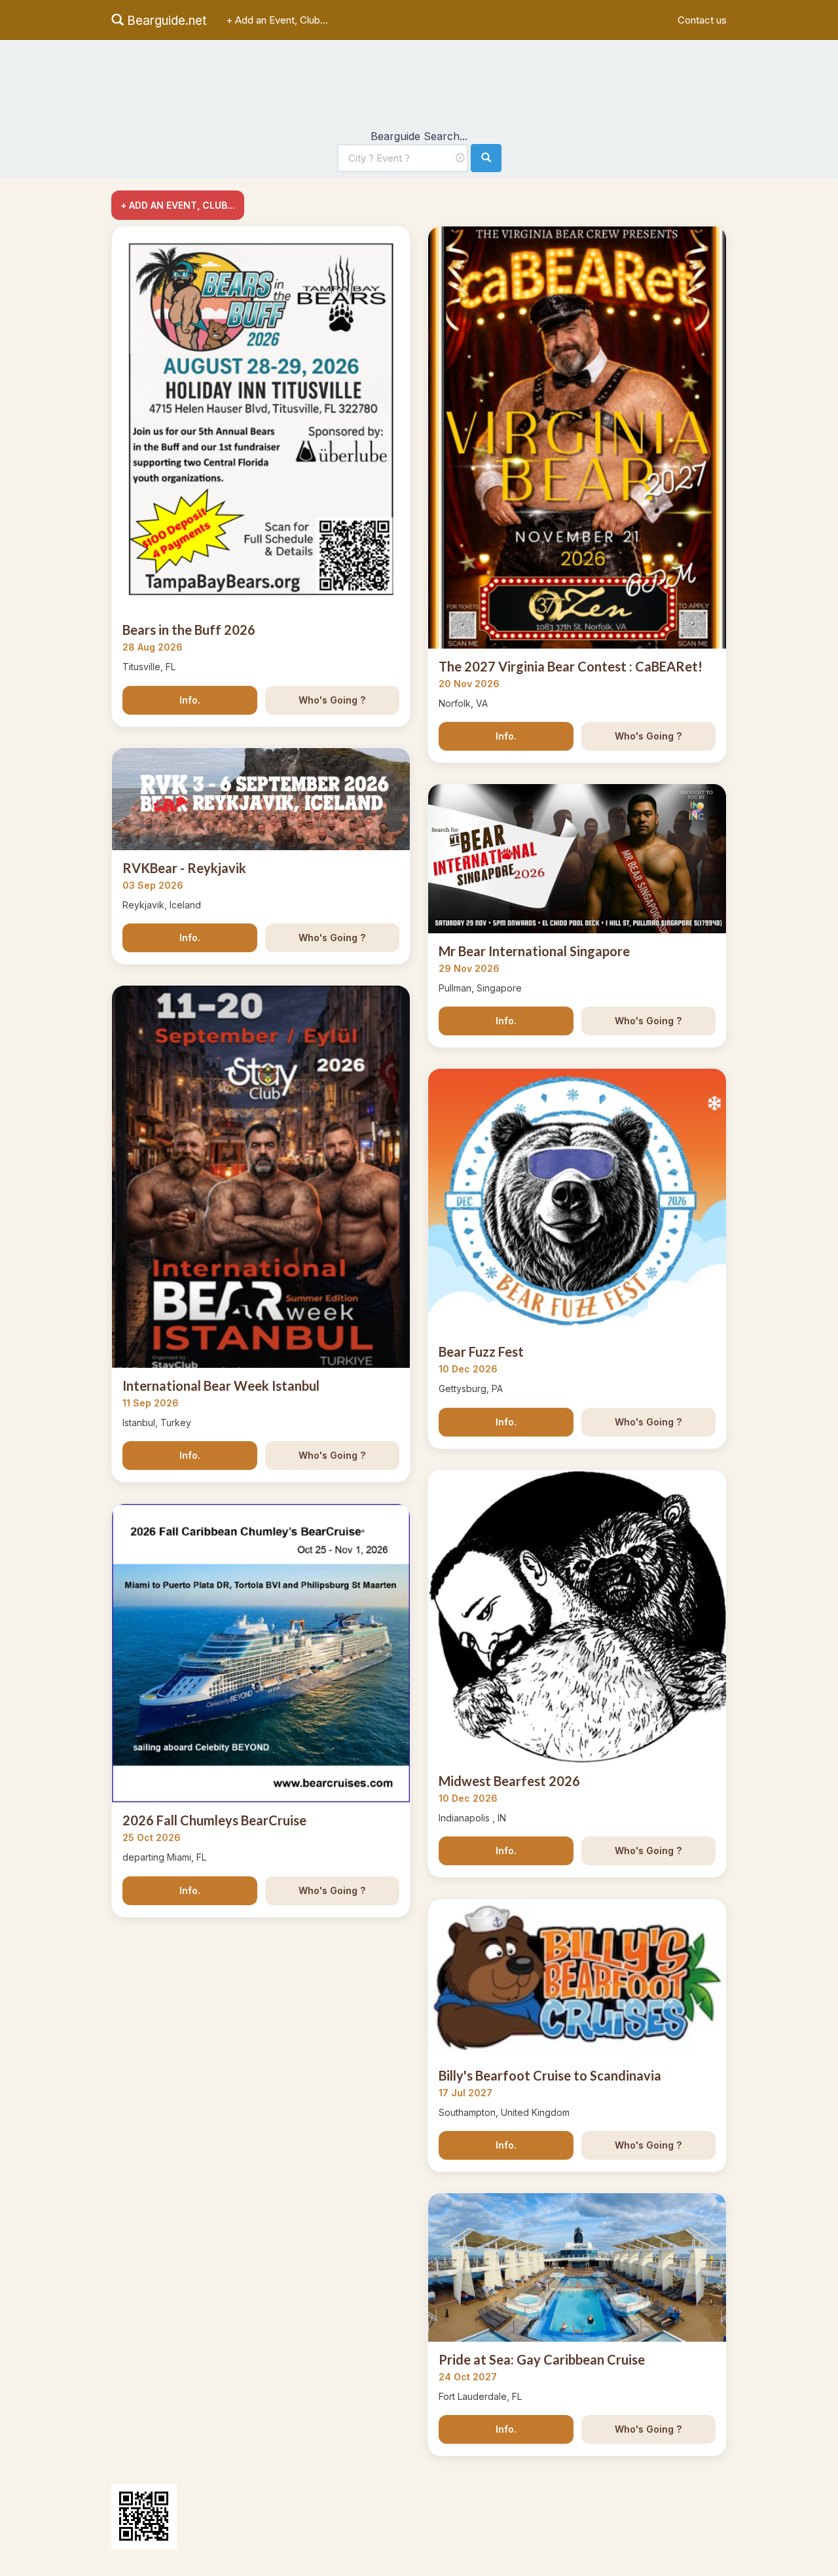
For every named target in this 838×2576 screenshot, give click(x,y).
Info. (190, 700)
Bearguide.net (165, 21)
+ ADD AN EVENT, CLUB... (178, 205)
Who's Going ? (332, 700)
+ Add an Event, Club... (277, 20)
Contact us (702, 20)
